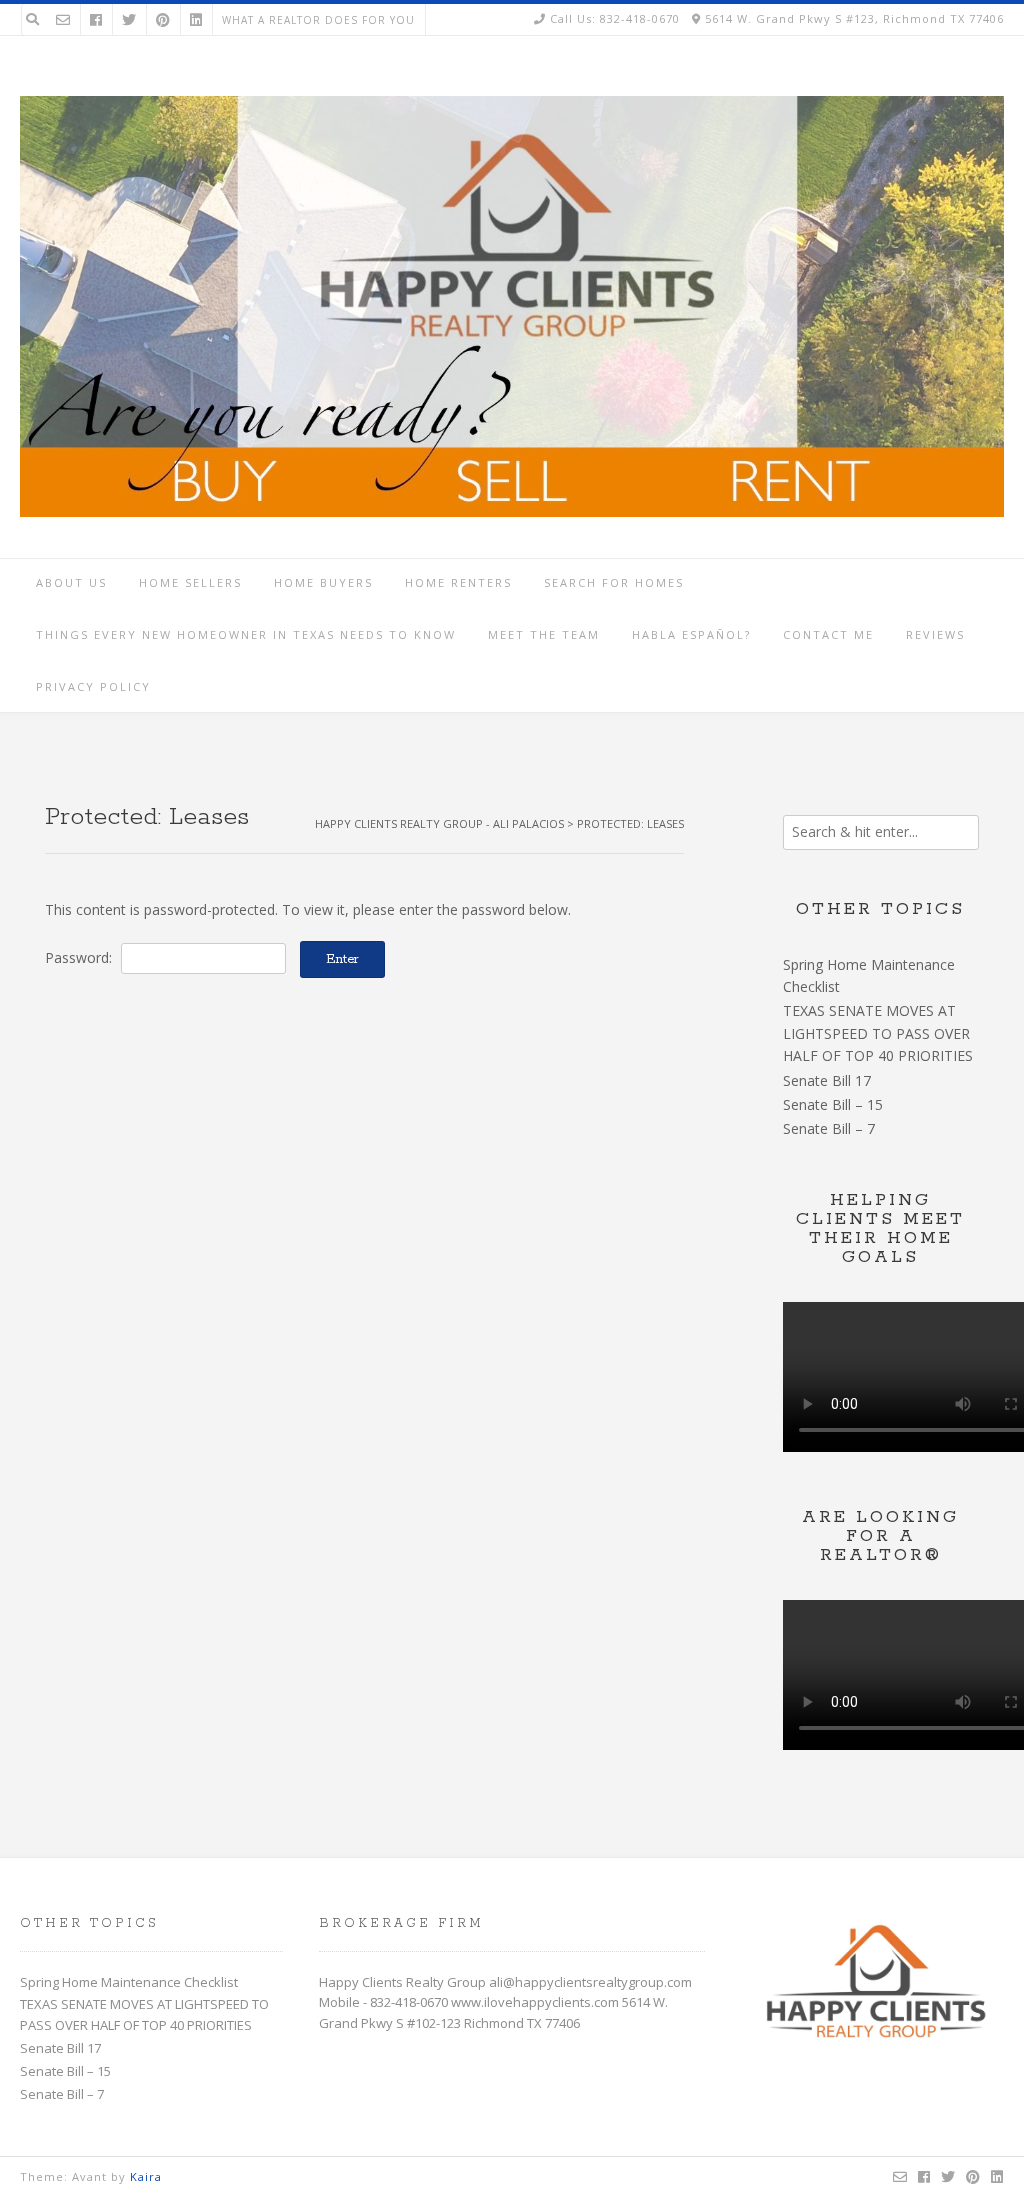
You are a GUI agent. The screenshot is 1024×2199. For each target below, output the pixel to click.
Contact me (828, 634)
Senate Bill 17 (827, 1080)
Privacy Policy (93, 686)
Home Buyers (323, 582)
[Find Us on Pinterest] (163, 19)
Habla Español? (691, 634)
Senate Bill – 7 (829, 1128)
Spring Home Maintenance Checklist (129, 1982)
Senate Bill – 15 (833, 1104)
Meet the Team (544, 634)
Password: (80, 957)
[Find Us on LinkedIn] (196, 19)
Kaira (146, 2176)
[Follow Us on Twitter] (129, 19)
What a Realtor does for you (318, 20)
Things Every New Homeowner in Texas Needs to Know (246, 634)
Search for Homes (614, 582)
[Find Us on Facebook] (96, 19)
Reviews (935, 634)
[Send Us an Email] (63, 19)
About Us (71, 582)
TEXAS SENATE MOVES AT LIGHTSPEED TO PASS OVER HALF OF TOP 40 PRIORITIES (878, 1033)
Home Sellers (190, 582)
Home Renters (458, 582)
